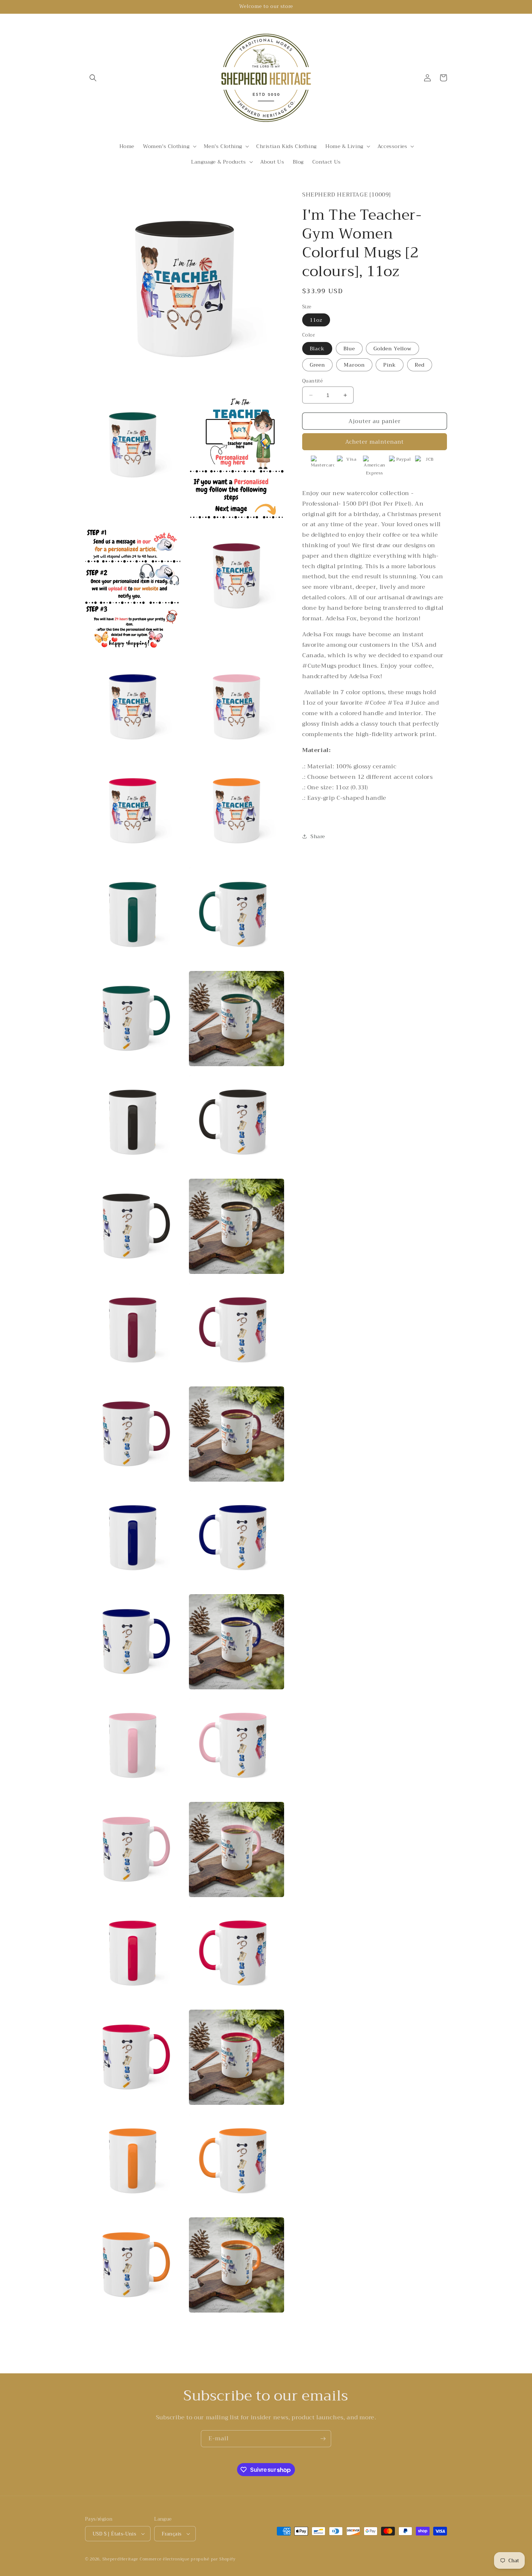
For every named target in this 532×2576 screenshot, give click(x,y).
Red (420, 365)
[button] (93, 78)
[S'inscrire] (323, 2439)
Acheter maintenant (375, 442)
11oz (316, 320)
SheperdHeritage (121, 2559)
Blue (349, 349)
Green (317, 365)
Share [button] (318, 836)
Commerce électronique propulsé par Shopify (187, 2559)
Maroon (354, 365)
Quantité (313, 381)
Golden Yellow (392, 349)
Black (317, 349)
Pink (390, 365)
